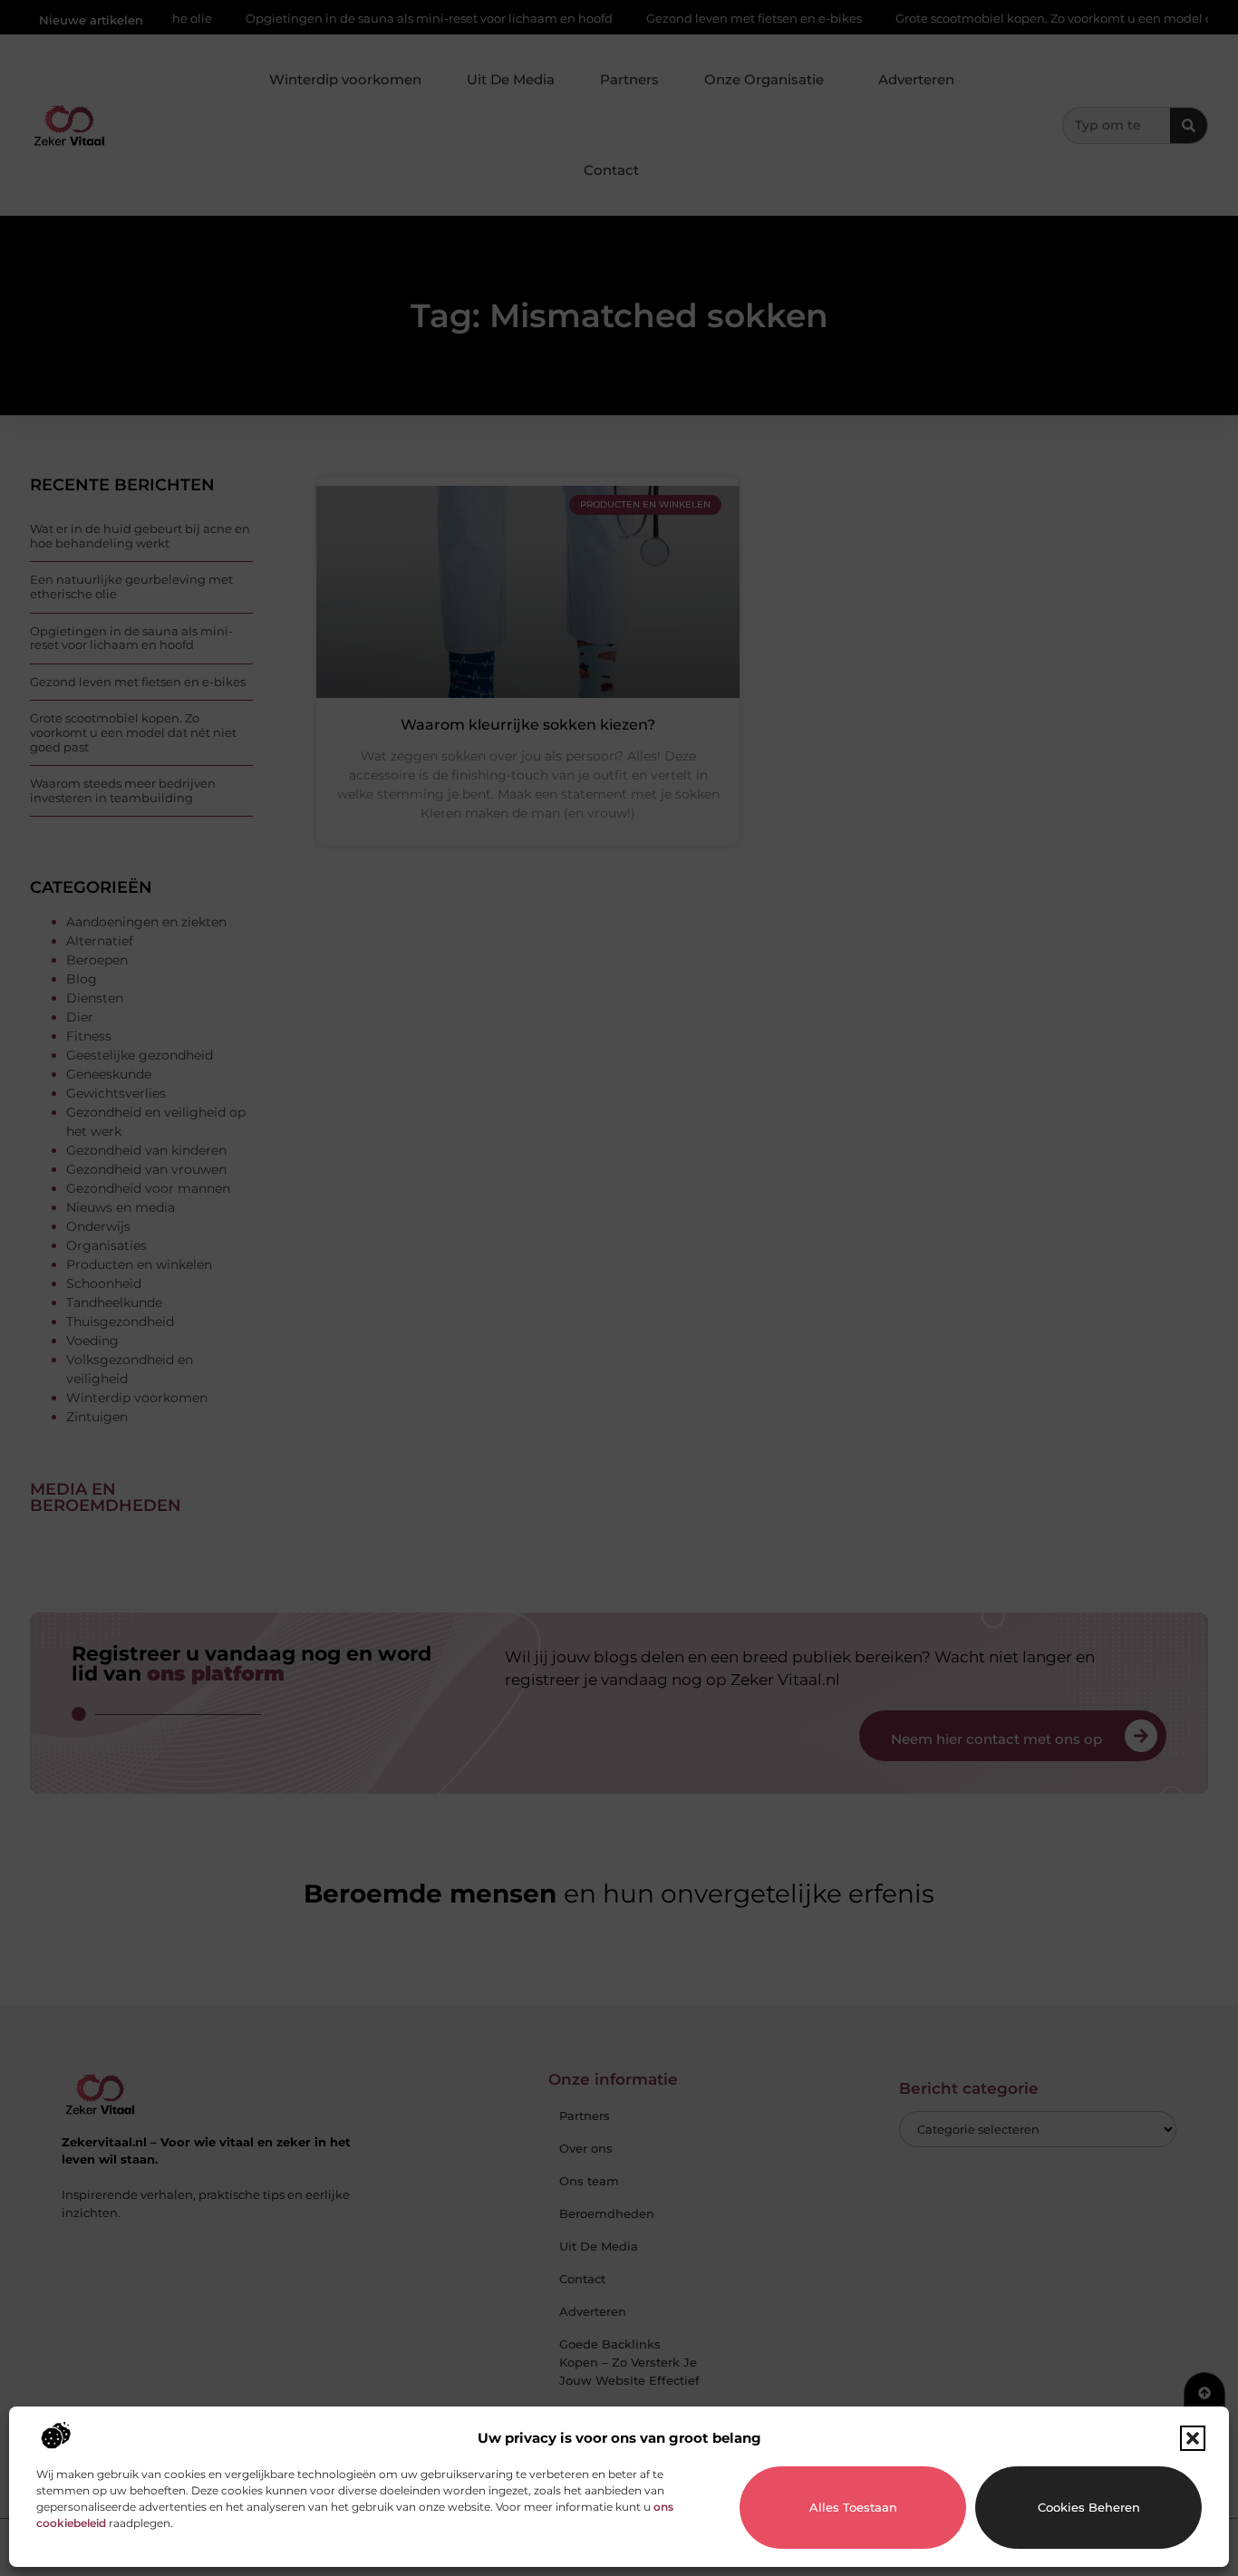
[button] (1193, 2438)
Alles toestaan (853, 2507)
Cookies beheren (1089, 2507)
